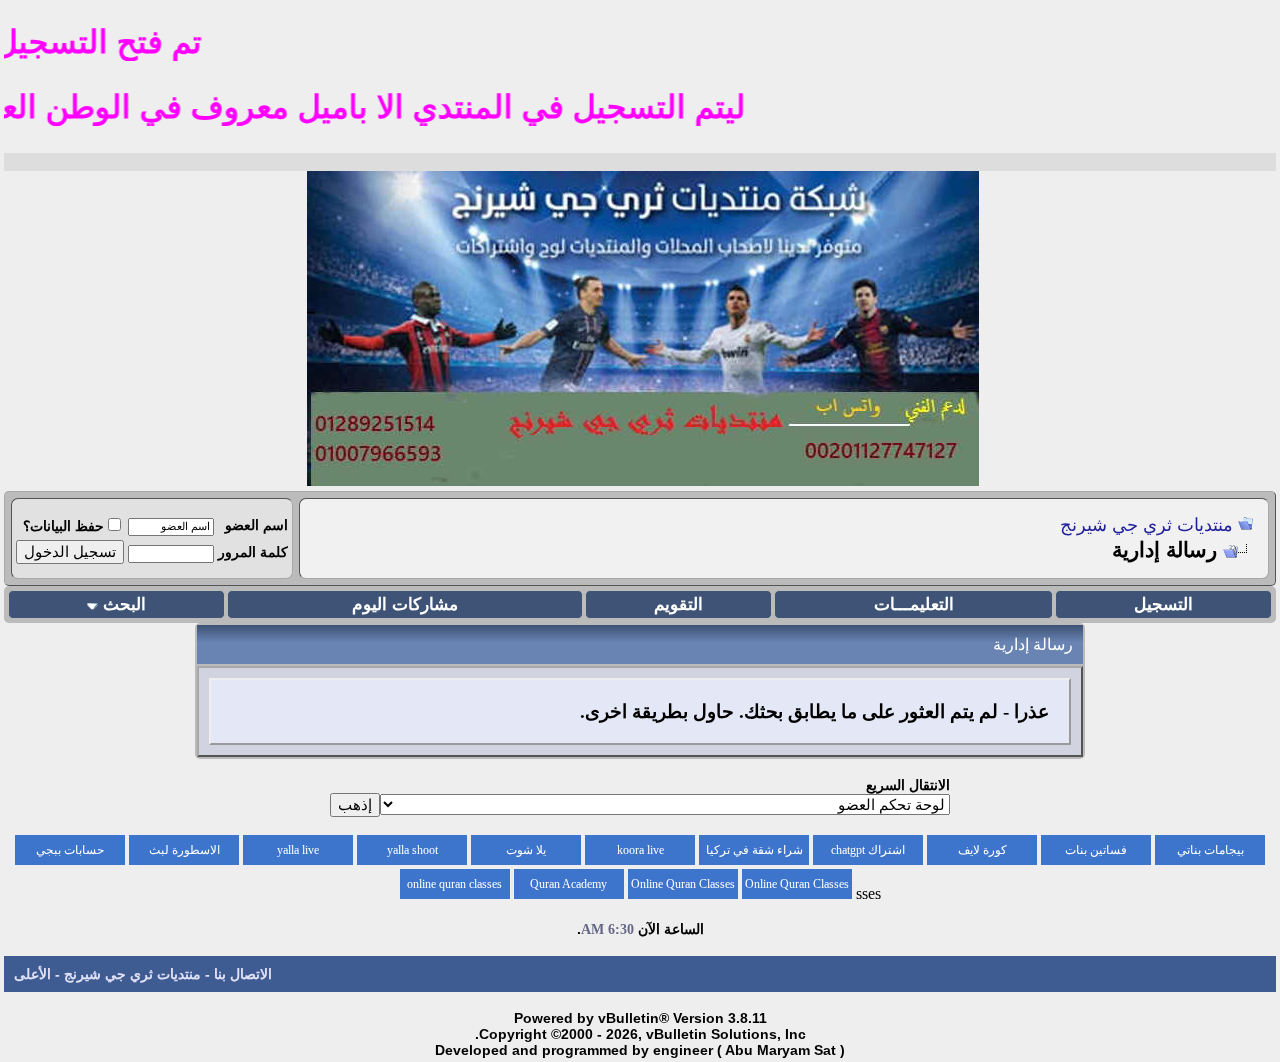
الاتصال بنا (243, 974)
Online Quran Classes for (797, 888)
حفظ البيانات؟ (63, 526)
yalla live (298, 850)
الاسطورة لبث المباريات (184, 854)
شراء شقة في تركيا (754, 850)
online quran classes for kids (454, 888)
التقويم (678, 604)
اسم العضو (256, 525)
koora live (640, 850)
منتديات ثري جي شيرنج (1146, 525)
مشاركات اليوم (405, 604)
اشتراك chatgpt (868, 850)
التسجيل (1163, 604)
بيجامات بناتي (1210, 850)
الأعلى (32, 974)
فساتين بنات (1096, 850)
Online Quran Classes (683, 884)
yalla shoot (412, 850)
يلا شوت (526, 850)
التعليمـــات (914, 604)
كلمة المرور (253, 552)
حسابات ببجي (70, 850)
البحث (124, 604)
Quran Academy (568, 884)
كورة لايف (982, 850)
